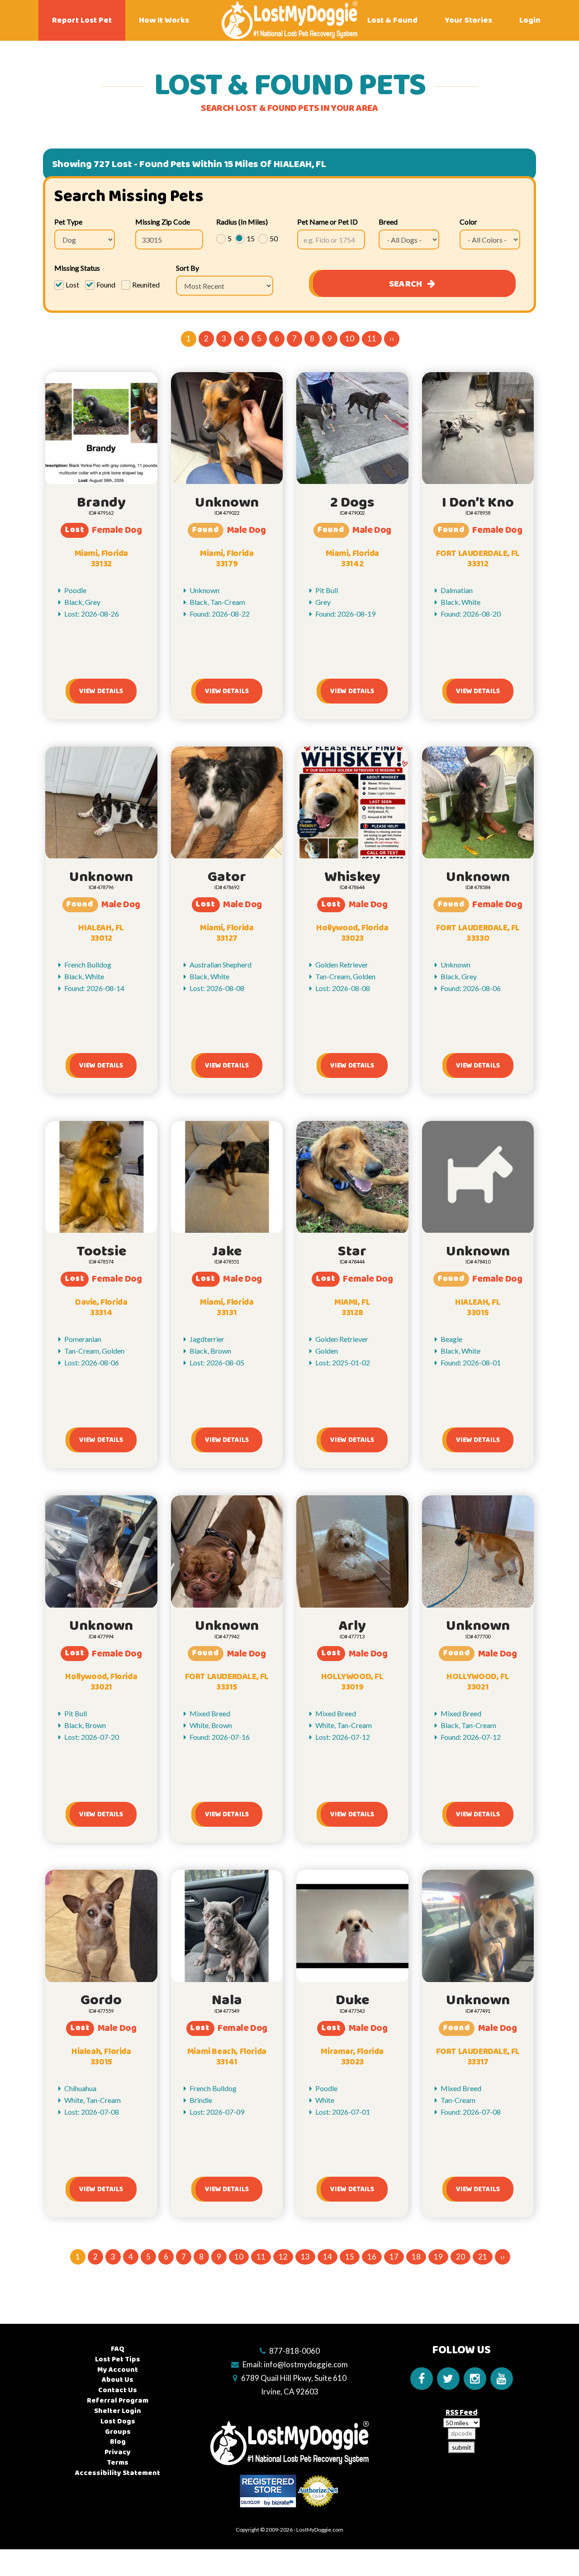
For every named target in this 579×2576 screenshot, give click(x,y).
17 (394, 2257)
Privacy (118, 2452)
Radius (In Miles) (242, 222)
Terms (118, 2463)
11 (372, 338)
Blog (118, 2442)
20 (460, 2257)
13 (305, 2257)
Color (468, 222)
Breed (388, 222)
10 (350, 338)
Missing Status (77, 268)
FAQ (118, 2349)
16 (372, 2257)
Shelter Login (118, 2411)
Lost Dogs (118, 2421)
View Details (101, 691)
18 (416, 2257)
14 (327, 2257)
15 (350, 2257)
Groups (118, 2432)
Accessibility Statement (118, 2473)
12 (283, 2257)
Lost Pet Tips (118, 2359)
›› (392, 338)
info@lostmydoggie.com (306, 2364)
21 (483, 2257)
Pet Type (68, 222)
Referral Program (118, 2401)
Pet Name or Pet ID (327, 222)
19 (438, 2257)
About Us (118, 2380)
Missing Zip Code (163, 222)
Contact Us (118, 2390)
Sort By (187, 268)
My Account (118, 2370)
